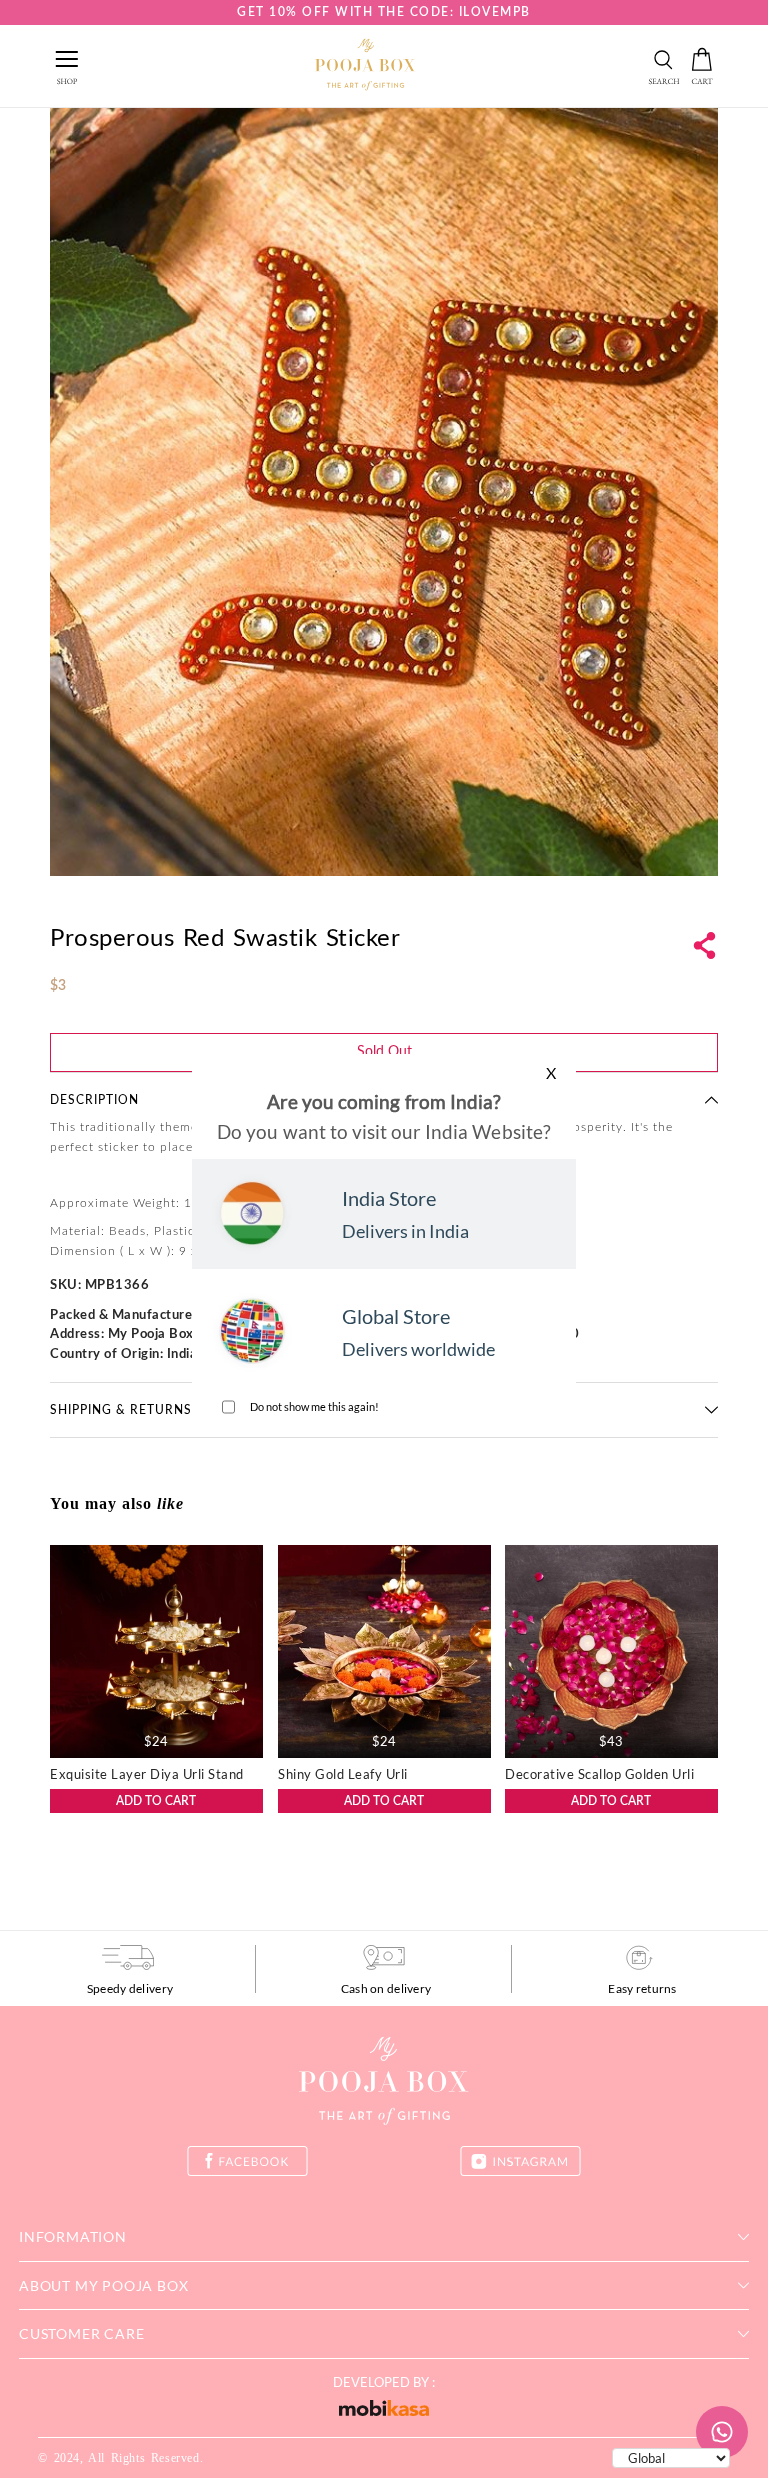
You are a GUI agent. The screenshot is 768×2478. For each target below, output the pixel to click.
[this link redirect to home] (365, 66)
